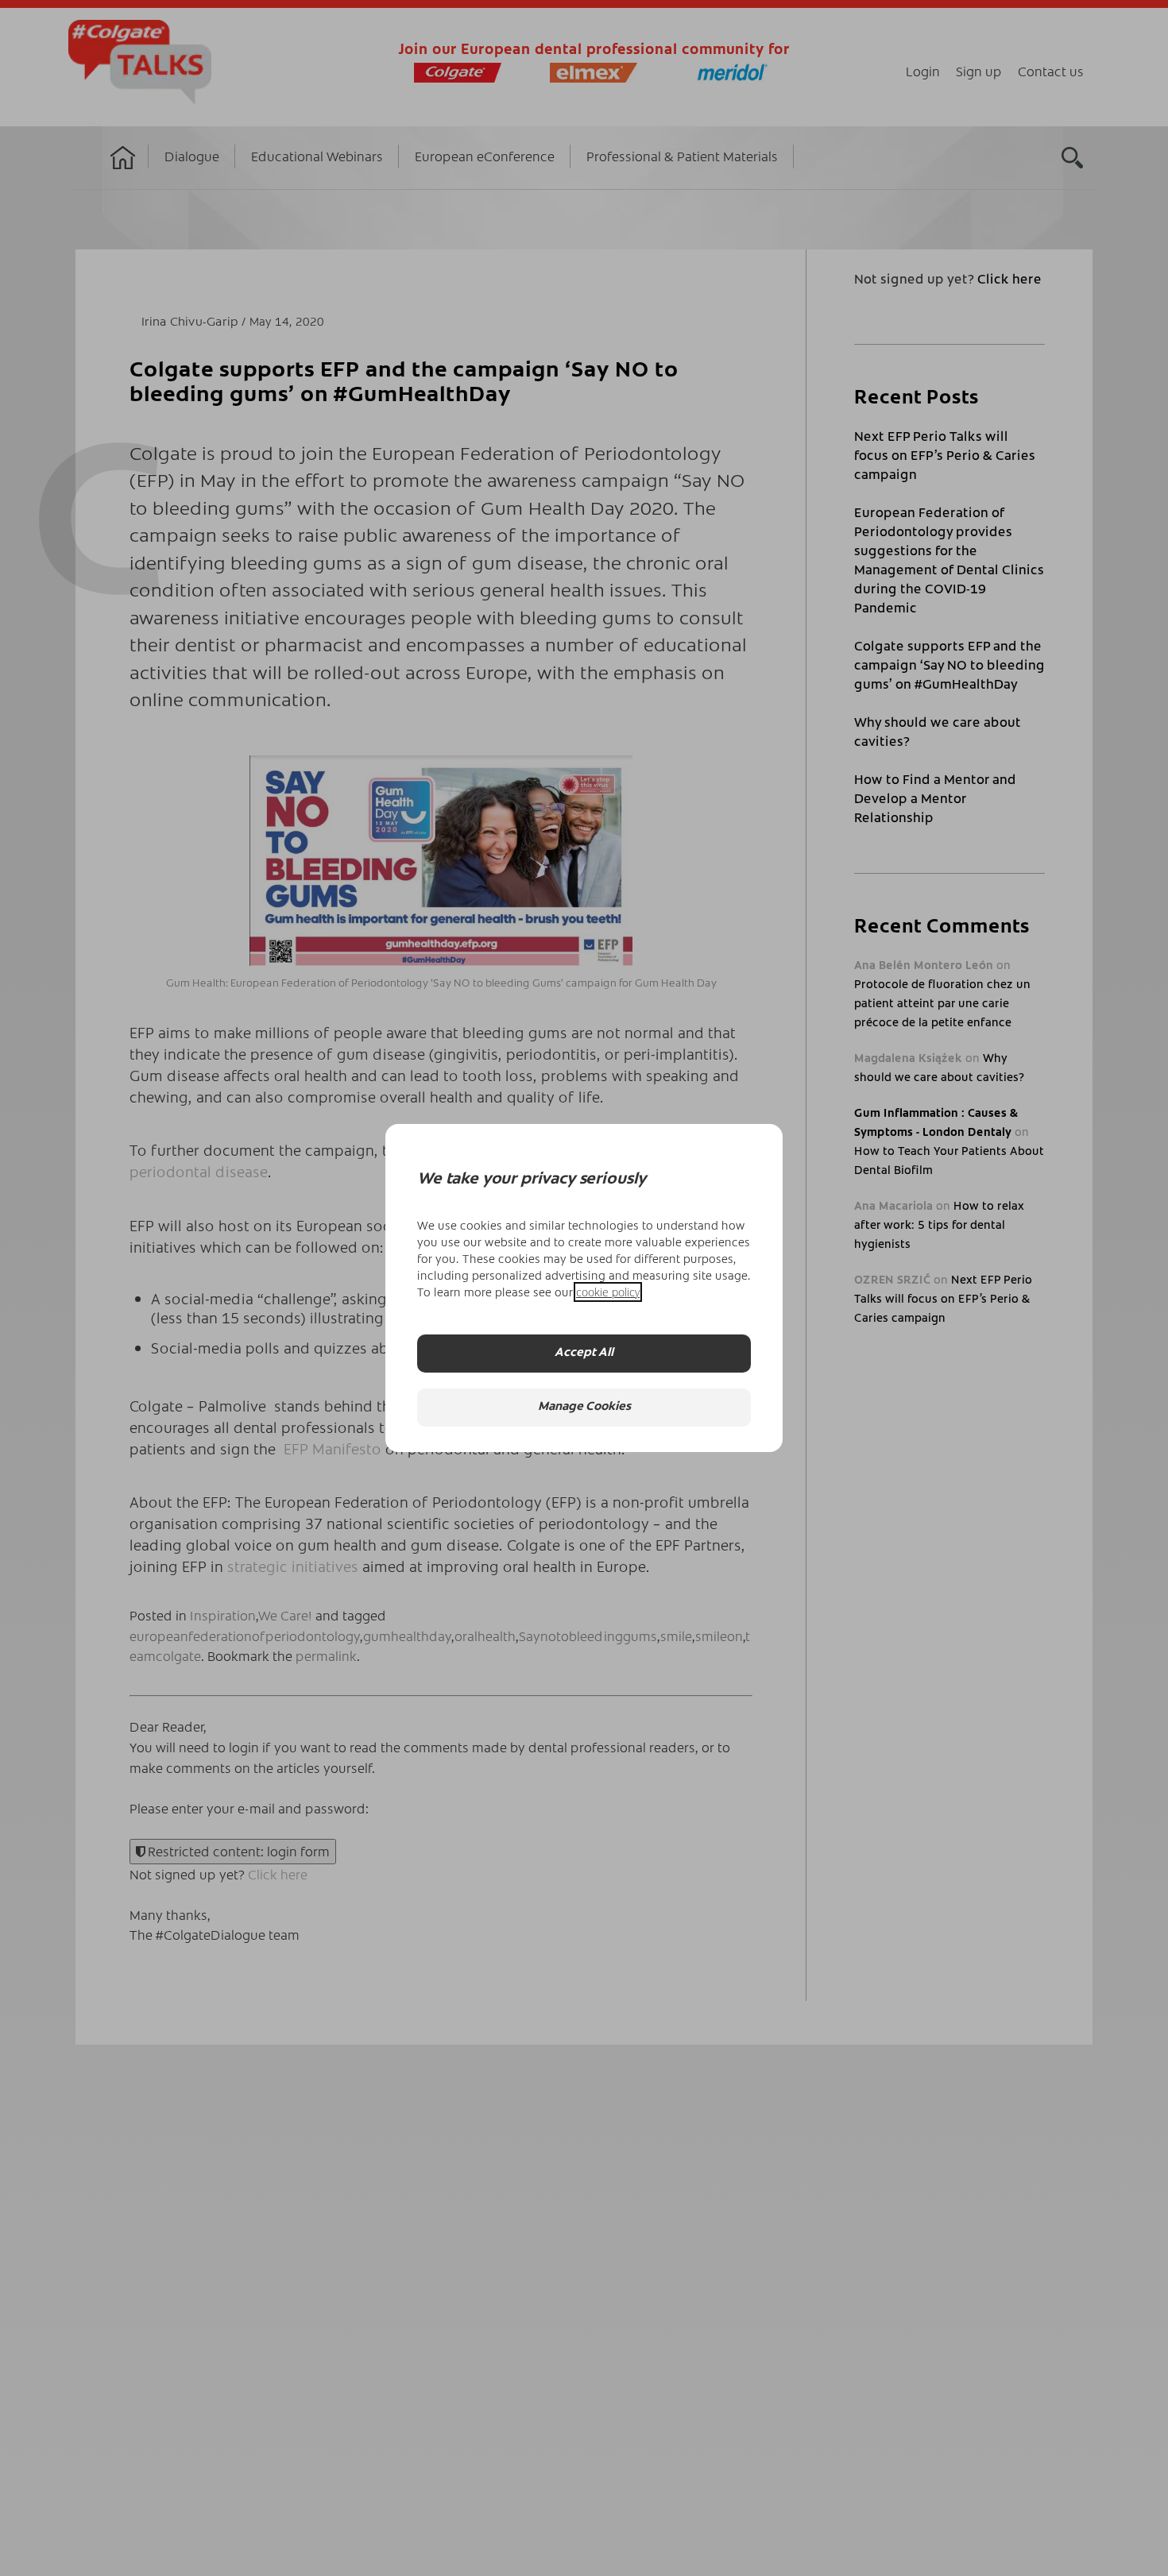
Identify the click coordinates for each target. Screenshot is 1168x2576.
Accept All (584, 1353)
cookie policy (608, 1292)
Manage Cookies (584, 1407)
